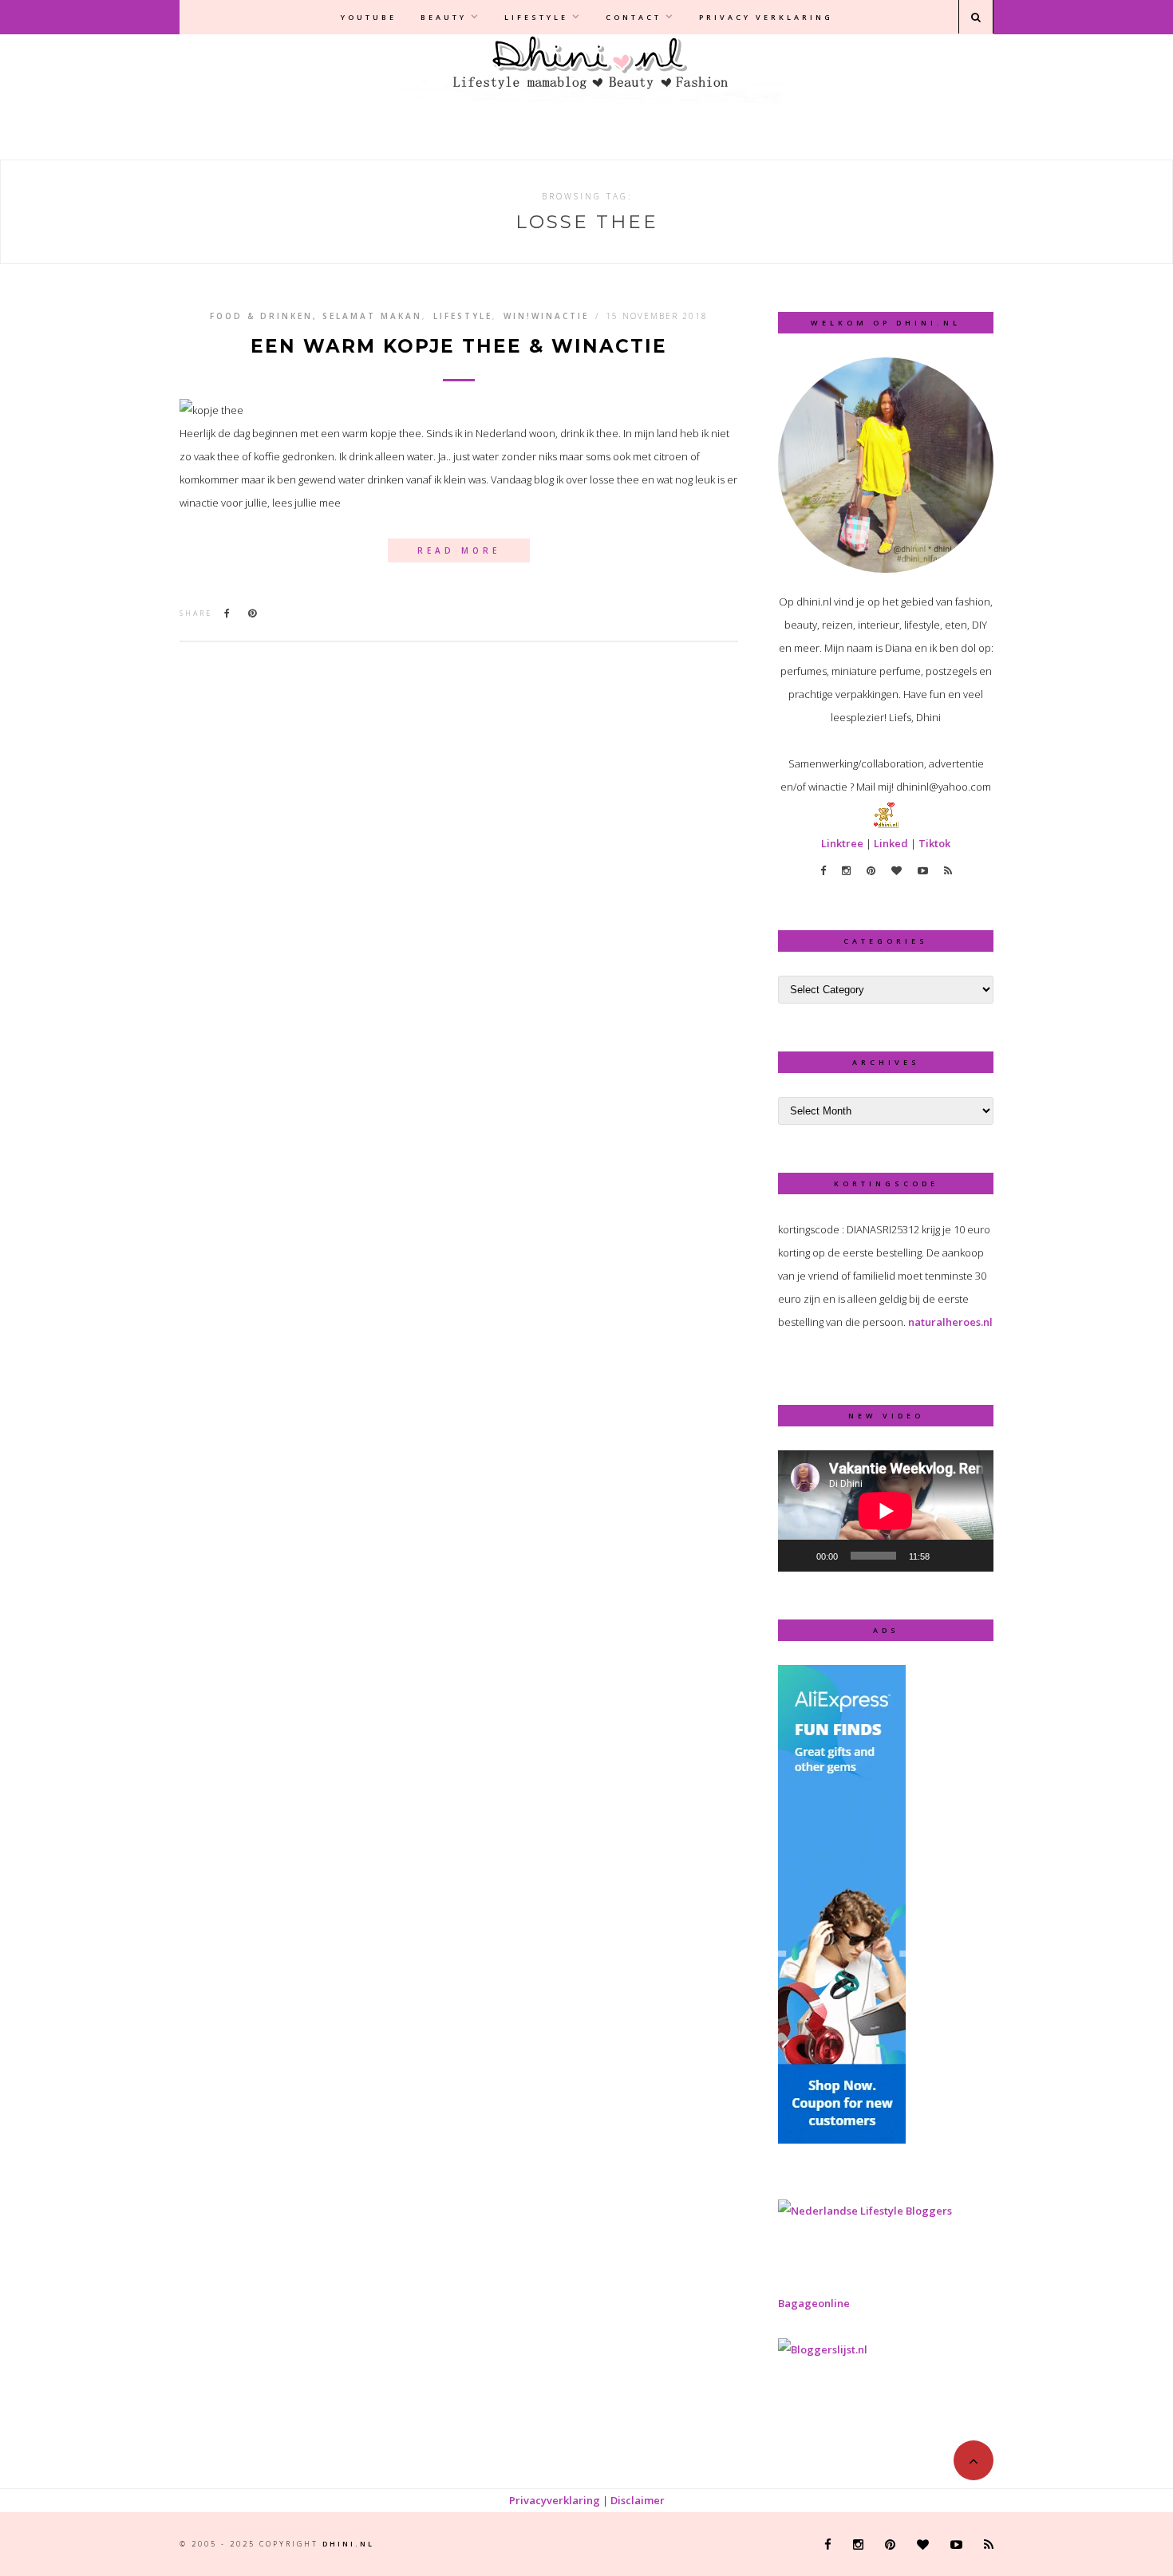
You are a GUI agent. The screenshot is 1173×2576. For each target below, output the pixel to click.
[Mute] (947, 1556)
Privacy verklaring (766, 17)
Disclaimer (638, 2500)
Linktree (842, 843)
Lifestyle (536, 17)
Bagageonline (814, 2303)
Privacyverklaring (555, 2500)
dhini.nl (348, 2544)
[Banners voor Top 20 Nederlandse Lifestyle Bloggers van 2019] (865, 2211)
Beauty (444, 17)
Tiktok (934, 843)
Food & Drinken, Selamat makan (316, 316)
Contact (634, 17)
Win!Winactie (546, 316)
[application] (886, 1511)
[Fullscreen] (973, 1556)
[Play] (799, 1556)
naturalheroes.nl (950, 1322)
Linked (891, 843)
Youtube (369, 17)
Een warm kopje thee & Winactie (459, 347)
